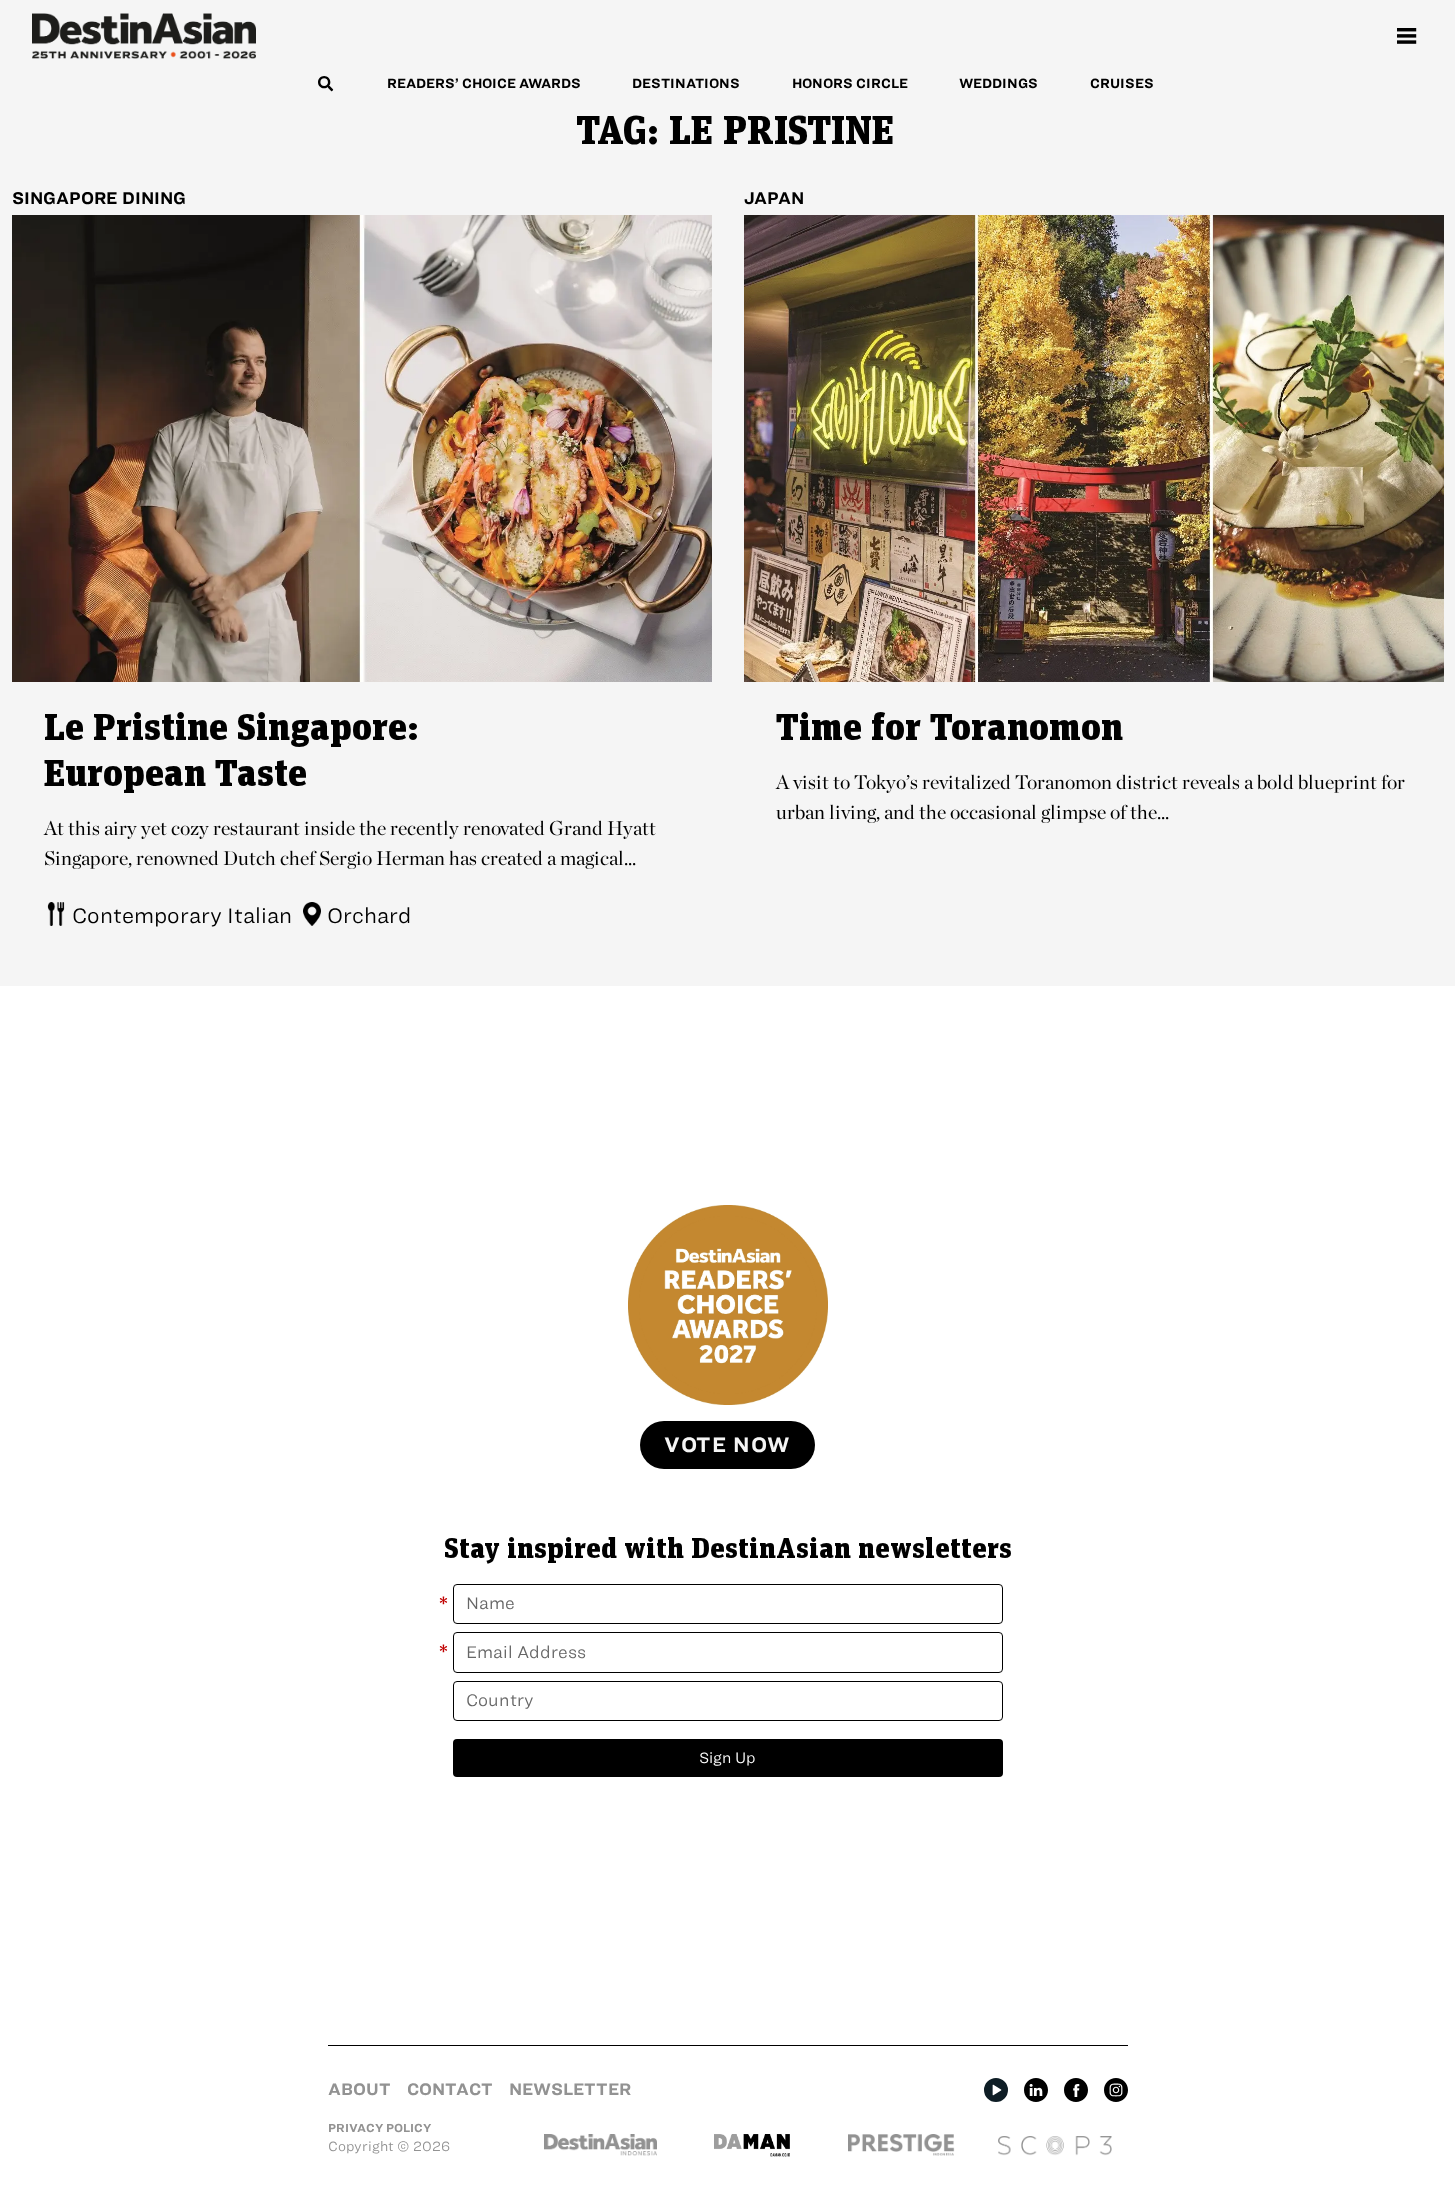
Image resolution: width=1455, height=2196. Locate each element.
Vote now (727, 1444)
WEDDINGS (998, 83)
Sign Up (727, 1757)
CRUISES (1122, 83)
